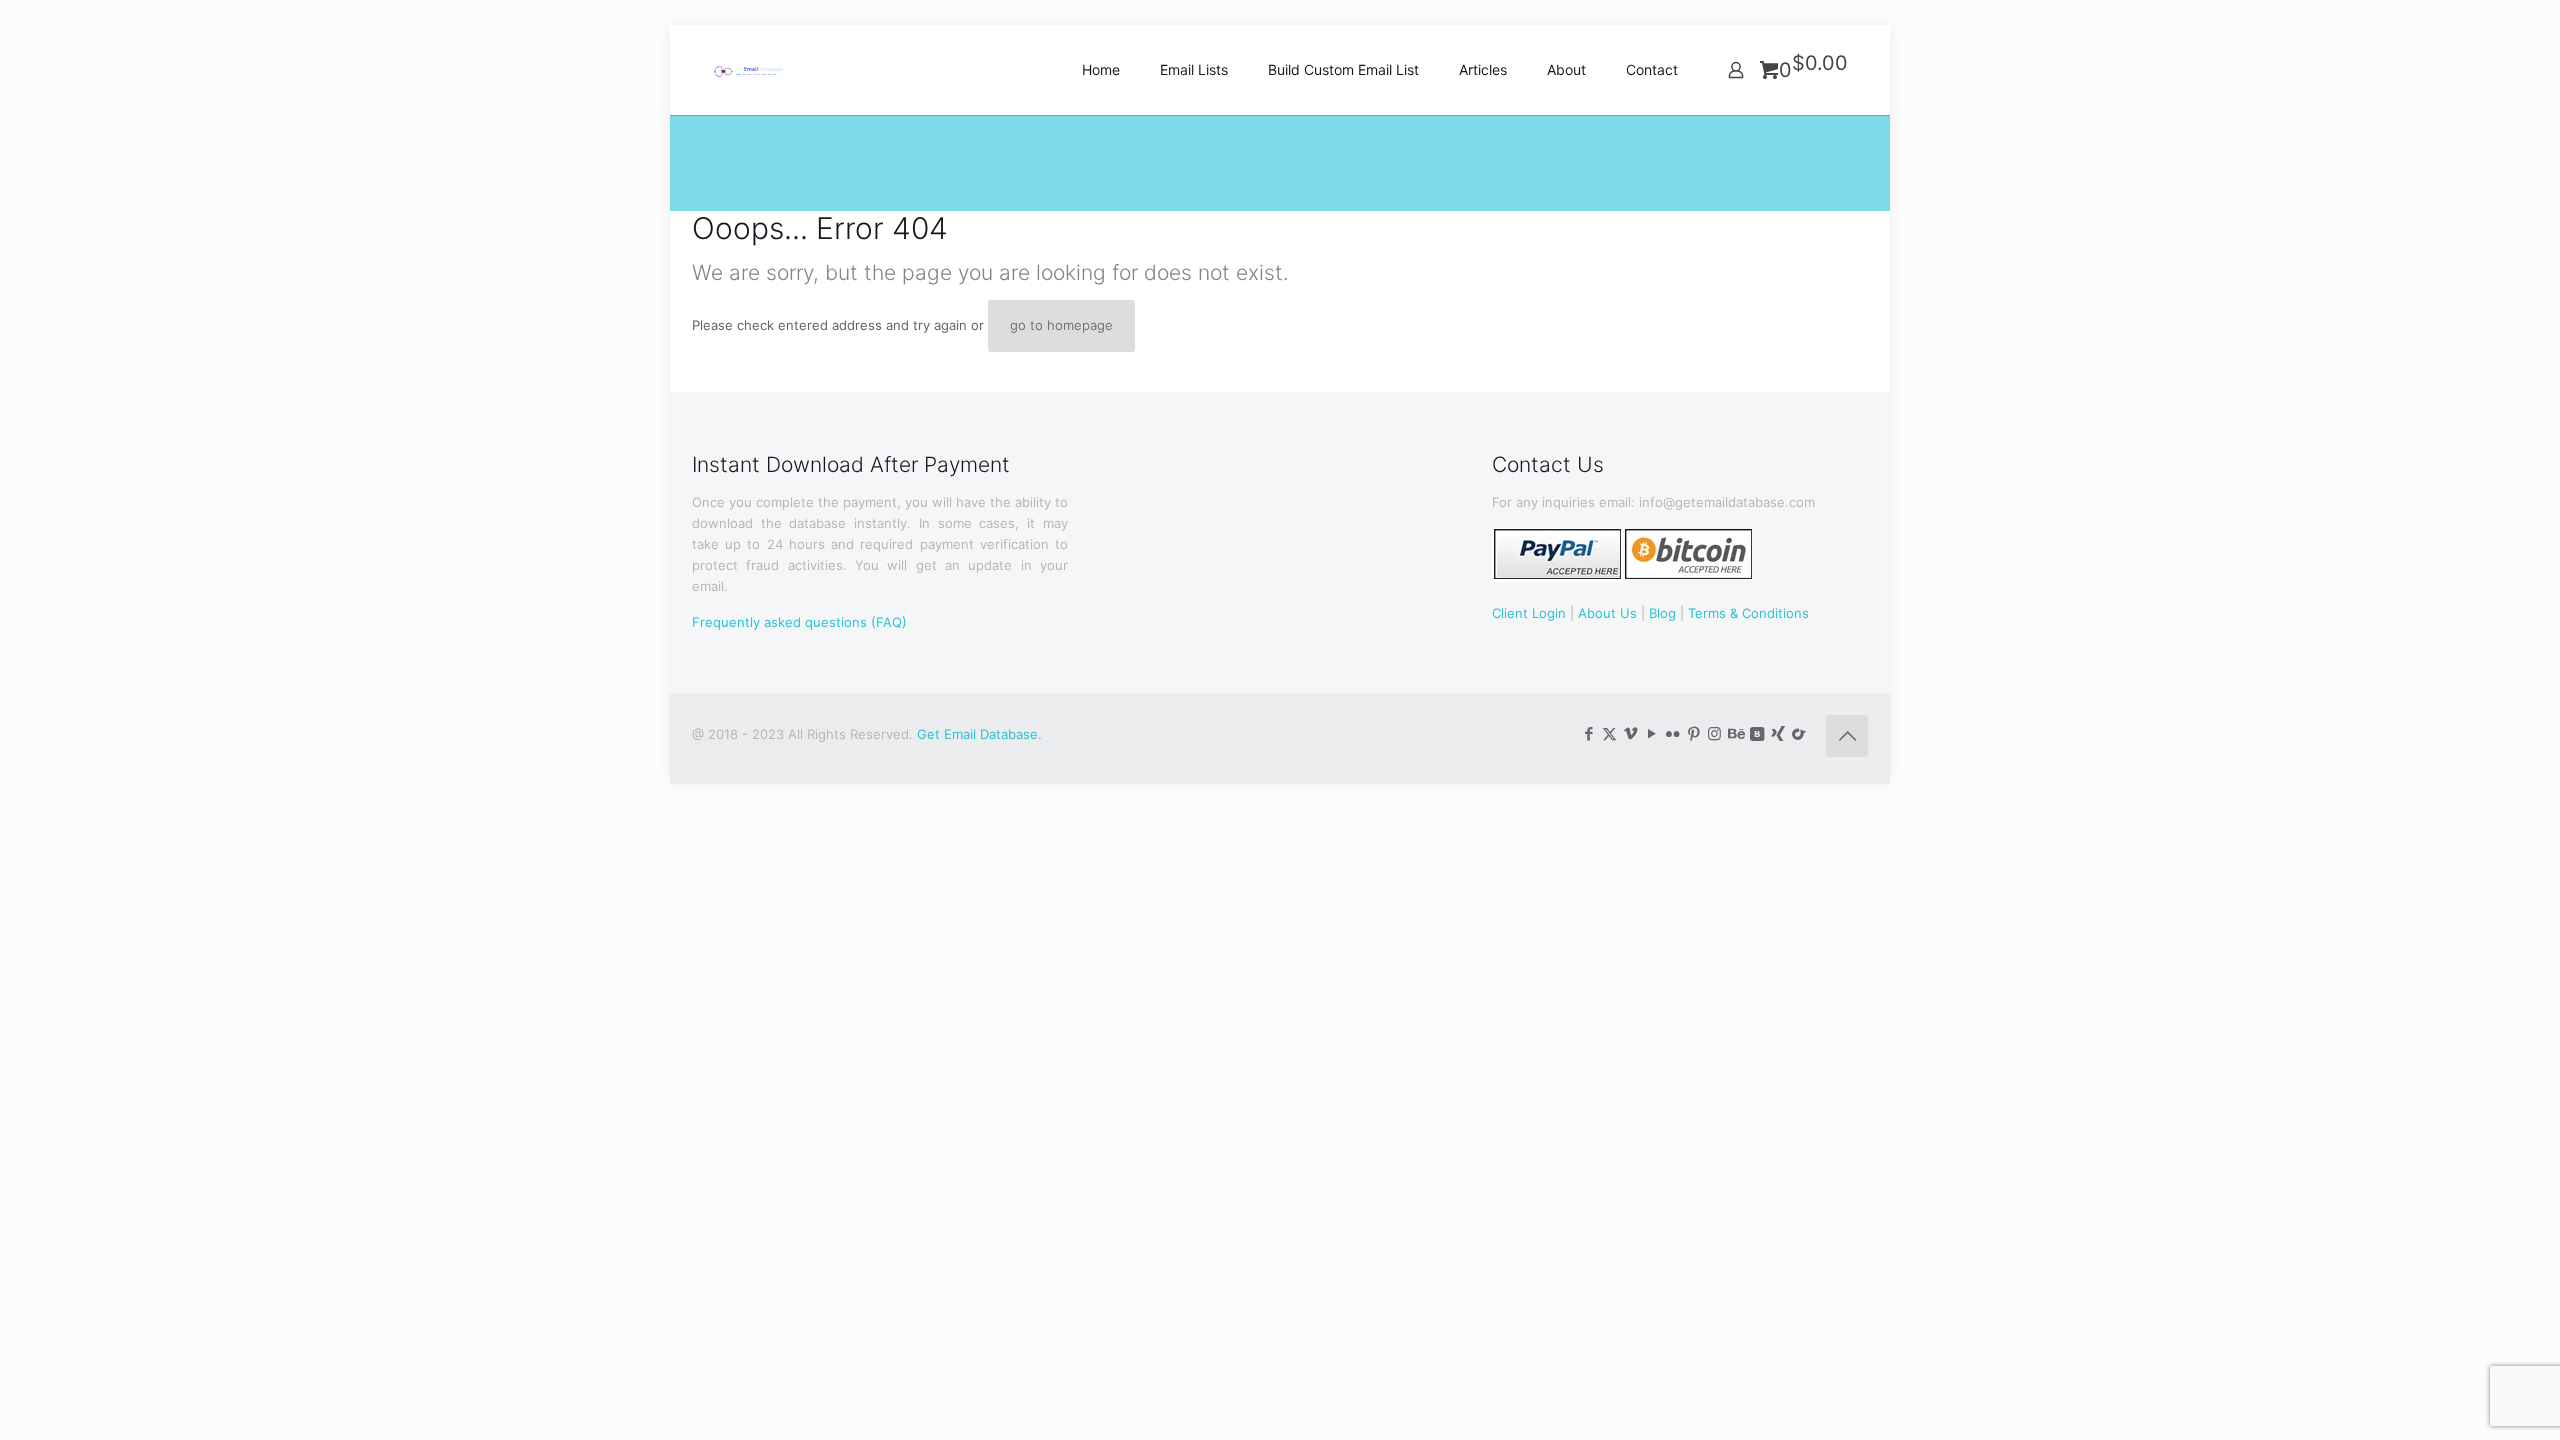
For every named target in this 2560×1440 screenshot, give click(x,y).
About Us (1607, 613)
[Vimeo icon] (1630, 733)
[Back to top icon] (1847, 736)
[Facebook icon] (1588, 733)
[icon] (1798, 733)
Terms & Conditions (1748, 613)
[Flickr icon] (1672, 733)
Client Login (1529, 613)
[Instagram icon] (1714, 733)
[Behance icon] (1735, 733)
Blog (1662, 613)
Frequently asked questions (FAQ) (799, 622)
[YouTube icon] (1651, 733)
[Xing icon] (1777, 733)
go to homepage (1061, 325)
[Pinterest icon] (1693, 733)
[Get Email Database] (762, 70)
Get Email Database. (979, 734)
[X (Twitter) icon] (1609, 733)
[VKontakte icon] (1756, 733)
